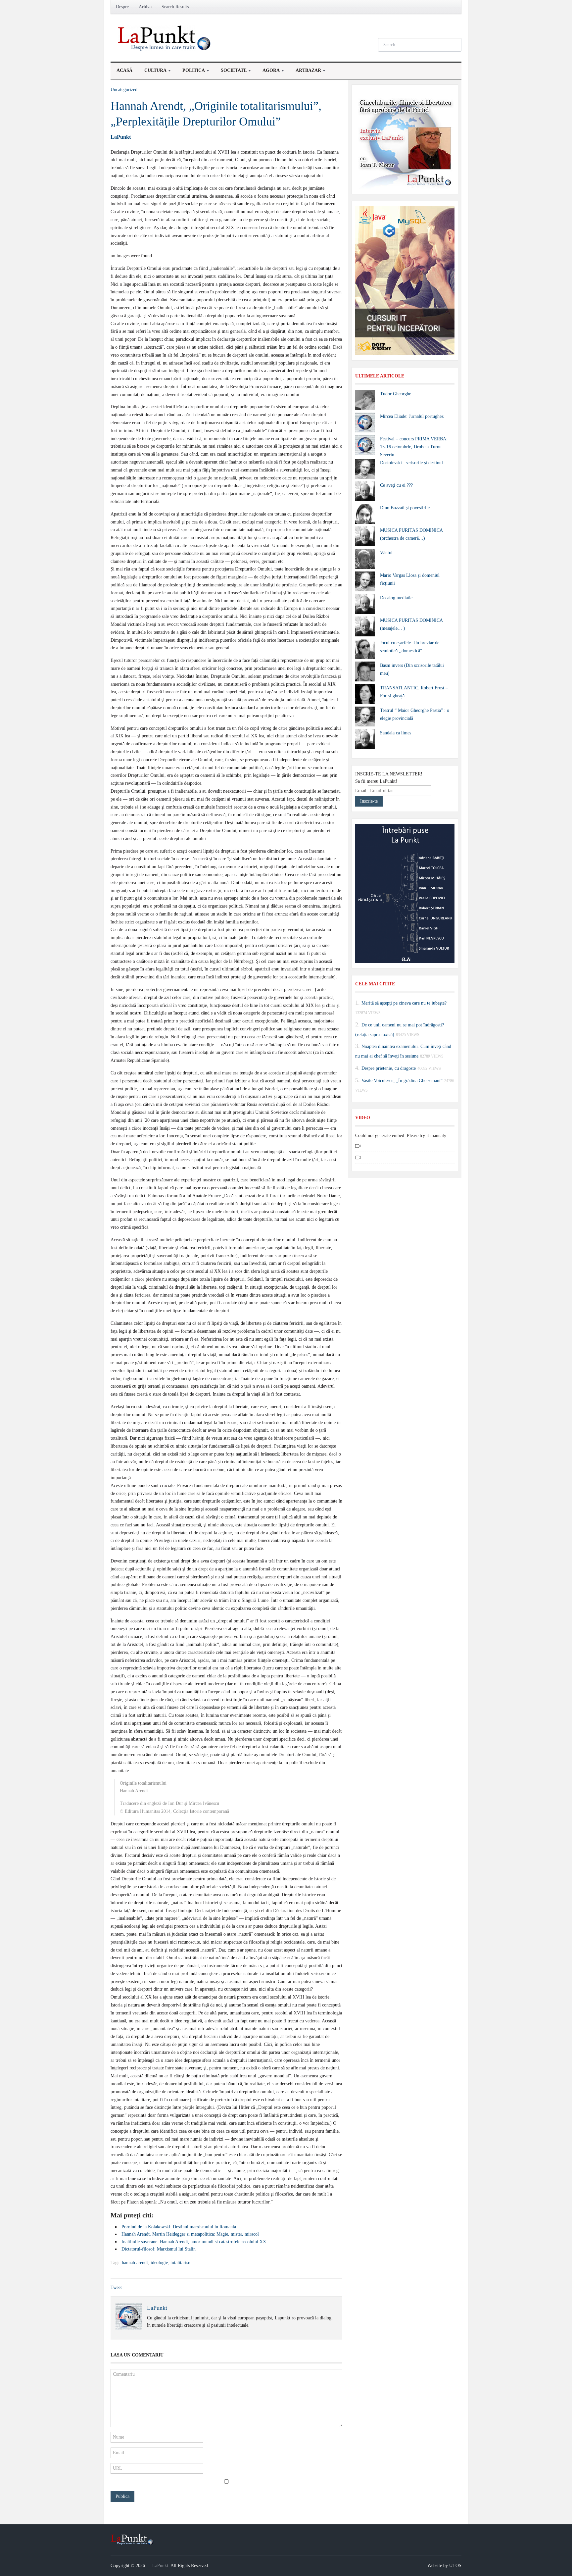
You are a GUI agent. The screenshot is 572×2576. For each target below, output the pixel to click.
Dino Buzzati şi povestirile (405, 508)
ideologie (159, 2263)
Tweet (116, 2287)
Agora (268, 72)
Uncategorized (124, 90)
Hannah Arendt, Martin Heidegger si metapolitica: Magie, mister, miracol (190, 2234)
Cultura (152, 72)
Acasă (124, 70)
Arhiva (145, 7)
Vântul (386, 553)
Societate (231, 72)
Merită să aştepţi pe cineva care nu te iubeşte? (404, 1003)
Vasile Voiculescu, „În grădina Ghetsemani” (402, 1080)
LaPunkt (121, 137)
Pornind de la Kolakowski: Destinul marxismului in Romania (179, 2227)
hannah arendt (135, 2263)
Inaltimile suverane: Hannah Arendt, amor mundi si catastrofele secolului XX (194, 2242)
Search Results (175, 7)
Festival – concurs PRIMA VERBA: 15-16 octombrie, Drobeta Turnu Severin (414, 447)
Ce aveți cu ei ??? (396, 485)
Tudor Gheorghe (396, 394)
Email (361, 791)
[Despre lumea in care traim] (165, 38)
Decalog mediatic (396, 598)
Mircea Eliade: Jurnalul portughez (412, 416)
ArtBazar (305, 72)
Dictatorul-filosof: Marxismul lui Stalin (159, 2249)
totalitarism (181, 2263)
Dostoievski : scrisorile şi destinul (411, 463)
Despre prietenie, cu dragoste (389, 1068)
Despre (122, 7)
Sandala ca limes (396, 733)
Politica (191, 72)
